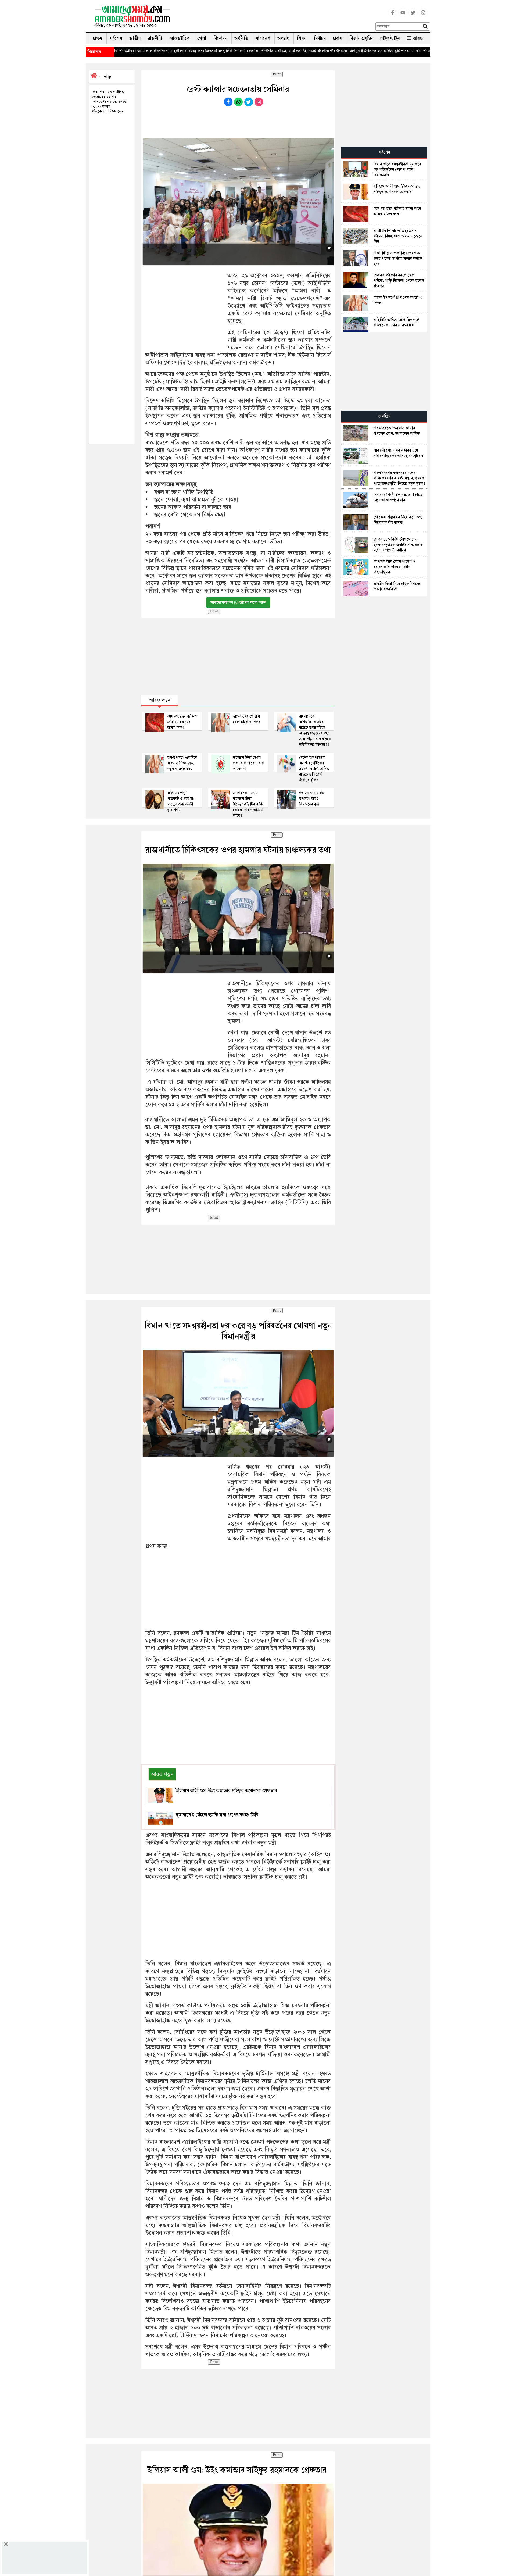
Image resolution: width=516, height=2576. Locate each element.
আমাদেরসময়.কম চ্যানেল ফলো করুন (238, 602)
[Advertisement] (275, 17)
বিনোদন (220, 38)
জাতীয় (135, 38)
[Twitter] (413, 16)
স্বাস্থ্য (107, 77)
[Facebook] (393, 16)
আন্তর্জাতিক (180, 38)
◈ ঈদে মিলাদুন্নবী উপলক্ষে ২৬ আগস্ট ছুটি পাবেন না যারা (267, 51)
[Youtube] (403, 16)
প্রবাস (338, 38)
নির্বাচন (320, 38)
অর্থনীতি (241, 38)
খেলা (202, 38)
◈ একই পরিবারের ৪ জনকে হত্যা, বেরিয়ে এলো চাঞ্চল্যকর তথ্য (357, 51)
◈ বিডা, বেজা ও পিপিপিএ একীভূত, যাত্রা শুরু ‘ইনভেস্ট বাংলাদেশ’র (172, 51)
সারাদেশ (263, 38)
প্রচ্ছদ (98, 38)
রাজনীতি (155, 38)
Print (277, 74)
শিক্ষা (302, 38)
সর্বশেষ (116, 38)
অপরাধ (284, 38)
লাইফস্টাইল (390, 38)
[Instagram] (423, 16)
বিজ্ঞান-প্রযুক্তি (361, 38)
